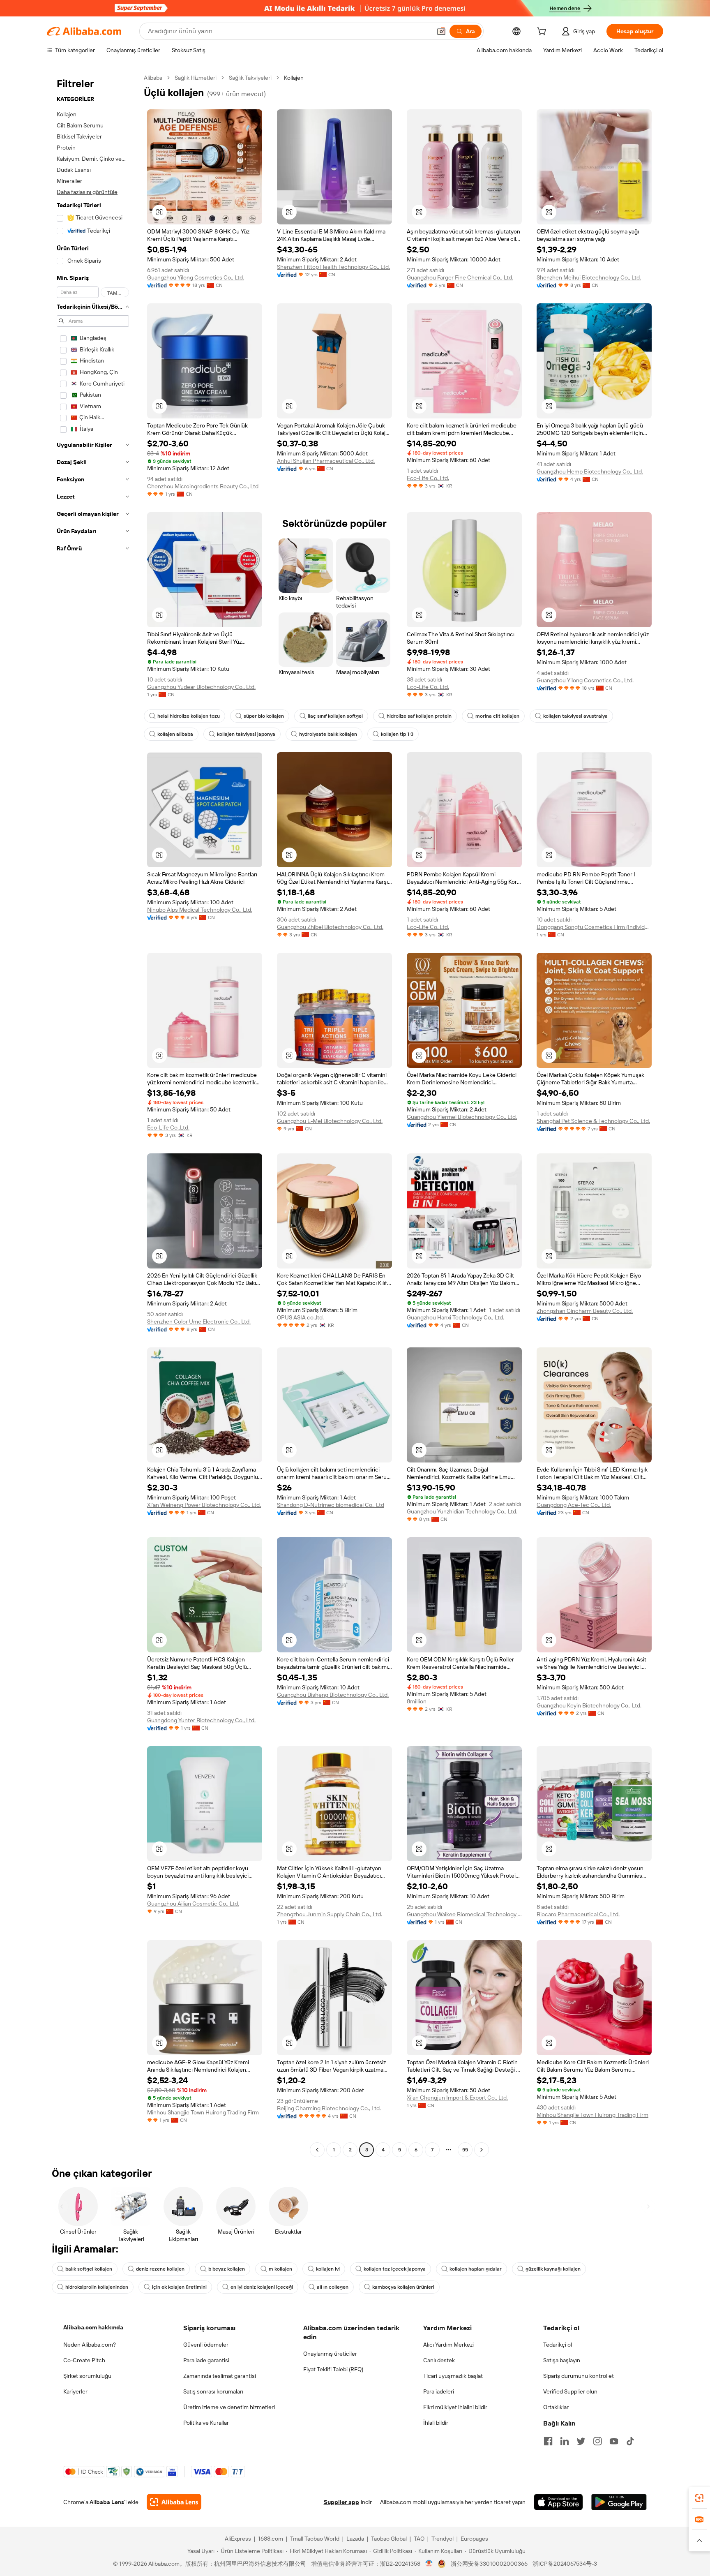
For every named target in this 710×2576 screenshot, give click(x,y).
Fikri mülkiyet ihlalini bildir (455, 2407)
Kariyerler (75, 2391)
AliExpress (238, 2539)
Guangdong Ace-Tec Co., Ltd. (574, 1505)
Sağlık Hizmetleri (196, 78)
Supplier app (341, 2502)
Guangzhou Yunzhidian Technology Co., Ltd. (462, 1511)
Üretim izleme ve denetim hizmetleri (229, 2407)
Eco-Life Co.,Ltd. (428, 478)
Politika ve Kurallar (206, 2423)
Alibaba (153, 78)
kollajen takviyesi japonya (246, 734)
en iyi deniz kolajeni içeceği (262, 2287)
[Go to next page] (482, 2150)
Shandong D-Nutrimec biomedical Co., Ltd (331, 1505)
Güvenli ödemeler (206, 2345)
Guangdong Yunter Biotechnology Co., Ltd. (201, 1720)
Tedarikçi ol (558, 2345)
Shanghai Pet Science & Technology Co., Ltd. (593, 1121)
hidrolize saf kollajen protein (419, 716)
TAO (419, 2539)
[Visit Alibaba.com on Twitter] (581, 2441)
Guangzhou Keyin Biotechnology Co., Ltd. (589, 1705)
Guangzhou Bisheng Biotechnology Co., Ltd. (333, 1695)
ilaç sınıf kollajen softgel (335, 716)
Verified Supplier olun (570, 2391)
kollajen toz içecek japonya (395, 2269)
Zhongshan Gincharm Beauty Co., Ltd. (585, 1311)
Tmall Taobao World (315, 2539)
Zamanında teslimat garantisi (220, 2376)
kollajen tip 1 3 (397, 734)
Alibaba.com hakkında (93, 2327)
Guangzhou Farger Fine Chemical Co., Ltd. (460, 277)
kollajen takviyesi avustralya (575, 716)
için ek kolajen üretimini (179, 2287)
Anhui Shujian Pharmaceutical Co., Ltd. (326, 461)
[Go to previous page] (317, 2150)
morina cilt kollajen (497, 716)
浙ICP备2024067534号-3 (565, 2564)
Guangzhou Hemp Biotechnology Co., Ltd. (590, 471)
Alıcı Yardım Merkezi (448, 2345)
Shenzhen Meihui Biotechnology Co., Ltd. (589, 277)
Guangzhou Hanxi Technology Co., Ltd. (455, 1317)
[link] (699, 2498)
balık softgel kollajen (89, 2269)
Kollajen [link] (294, 78)
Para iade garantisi (206, 2360)
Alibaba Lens (107, 2502)
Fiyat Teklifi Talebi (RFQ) (333, 2369)
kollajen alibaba (175, 734)
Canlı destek (439, 2360)
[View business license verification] (429, 2564)
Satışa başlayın (562, 2360)
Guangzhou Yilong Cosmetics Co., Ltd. (196, 277)
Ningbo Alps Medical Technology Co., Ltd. (200, 910)
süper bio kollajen (264, 716)
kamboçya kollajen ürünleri (403, 2287)
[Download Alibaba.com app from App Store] (558, 2502)
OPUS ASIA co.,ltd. (300, 1317)
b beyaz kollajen (227, 2269)
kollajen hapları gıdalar (476, 2269)
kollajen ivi (328, 2269)
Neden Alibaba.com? (90, 2345)
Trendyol (443, 2539)
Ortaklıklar (556, 2407)
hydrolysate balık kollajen (328, 734)
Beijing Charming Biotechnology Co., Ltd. (329, 2108)
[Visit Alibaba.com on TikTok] (630, 2441)
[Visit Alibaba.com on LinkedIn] (565, 2441)
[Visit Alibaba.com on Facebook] (548, 2441)
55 (465, 2150)
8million (417, 1701)
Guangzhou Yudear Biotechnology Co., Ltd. (201, 687)
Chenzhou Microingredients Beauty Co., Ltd (203, 486)
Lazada (355, 2539)
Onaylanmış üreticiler (330, 2354)
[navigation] (93, 1115)
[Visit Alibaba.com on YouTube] (614, 2441)
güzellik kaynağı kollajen (553, 2269)
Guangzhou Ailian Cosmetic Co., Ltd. (193, 1904)
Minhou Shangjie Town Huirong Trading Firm (203, 2112)
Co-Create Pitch (84, 2360)
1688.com (271, 2539)
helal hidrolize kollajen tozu (189, 716)
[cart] (543, 32)
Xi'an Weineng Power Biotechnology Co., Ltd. (204, 1505)
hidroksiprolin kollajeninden (97, 2287)
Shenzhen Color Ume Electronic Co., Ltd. (199, 1321)
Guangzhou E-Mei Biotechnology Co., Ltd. (330, 1121)
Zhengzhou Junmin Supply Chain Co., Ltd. (330, 1914)
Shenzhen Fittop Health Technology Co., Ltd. (333, 267)
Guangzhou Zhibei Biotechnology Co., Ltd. (330, 927)
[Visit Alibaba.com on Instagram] (597, 2441)
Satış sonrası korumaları (213, 2391)
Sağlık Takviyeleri (250, 78)
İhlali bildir (436, 2423)
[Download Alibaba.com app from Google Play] (619, 2502)
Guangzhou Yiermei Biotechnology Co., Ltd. (462, 1117)
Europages (474, 2539)
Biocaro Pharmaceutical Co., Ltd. (578, 1914)
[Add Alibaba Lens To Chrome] (174, 2502)
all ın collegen (333, 2287)
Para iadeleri (439, 2391)
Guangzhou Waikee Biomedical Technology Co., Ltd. (464, 1914)
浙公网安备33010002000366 (489, 2564)
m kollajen (280, 2269)
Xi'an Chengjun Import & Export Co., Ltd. (457, 2098)
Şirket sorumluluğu (87, 2376)
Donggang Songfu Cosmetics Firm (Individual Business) (594, 927)
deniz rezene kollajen (160, 2269)
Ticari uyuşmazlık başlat (453, 2376)
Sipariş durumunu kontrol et (579, 2376)
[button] (441, 31)
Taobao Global (389, 2539)
